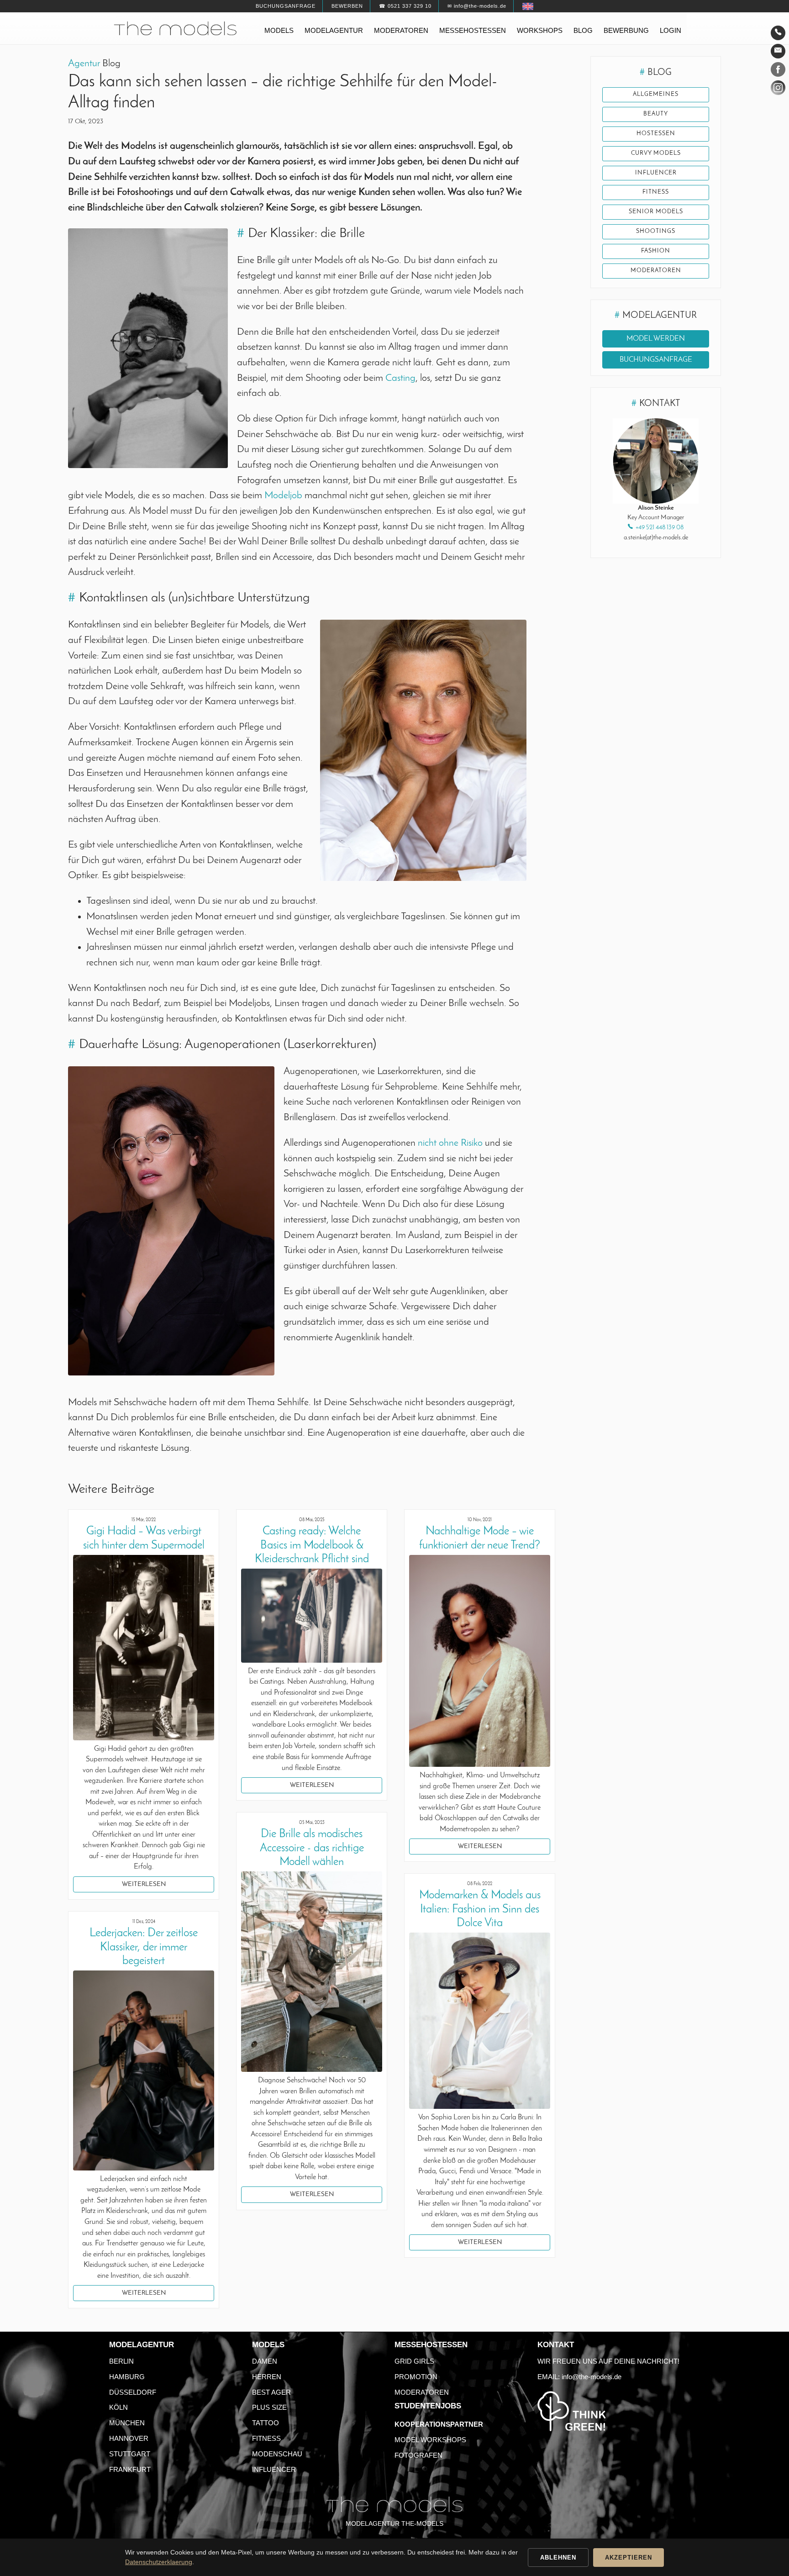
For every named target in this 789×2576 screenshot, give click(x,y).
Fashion (656, 251)
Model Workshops (430, 2440)
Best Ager (271, 2392)
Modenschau (277, 2454)
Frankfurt (130, 2469)
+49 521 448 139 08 (660, 528)
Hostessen (656, 134)
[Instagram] (778, 90)
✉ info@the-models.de (477, 6)
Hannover (129, 2438)
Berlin (121, 2361)
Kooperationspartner (439, 2424)
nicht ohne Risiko (450, 1143)
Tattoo (266, 2423)
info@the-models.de (592, 2377)
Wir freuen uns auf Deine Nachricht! (608, 2361)
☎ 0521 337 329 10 (405, 6)
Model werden (656, 339)
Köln (118, 2407)
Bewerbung (626, 30)
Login (671, 30)
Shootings (656, 232)
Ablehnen (558, 2558)
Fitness (656, 192)
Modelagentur (334, 30)
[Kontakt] (778, 33)
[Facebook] (778, 71)
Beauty (656, 114)
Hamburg (127, 2377)
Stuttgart (130, 2454)
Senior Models (656, 212)
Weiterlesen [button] (144, 1884)
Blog (583, 30)
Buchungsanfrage (286, 6)
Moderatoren (401, 30)
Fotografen (418, 2455)
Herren (267, 2377)
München (127, 2423)
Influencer (656, 173)
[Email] (778, 51)
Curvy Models (656, 153)
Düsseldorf (133, 2392)
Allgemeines (656, 95)
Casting (400, 378)
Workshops (540, 30)
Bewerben (347, 6)
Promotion (416, 2377)
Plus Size (269, 2407)
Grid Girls (414, 2361)
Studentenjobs (428, 2406)
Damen (265, 2361)
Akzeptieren (629, 2558)
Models (279, 30)
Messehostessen (473, 30)
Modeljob (284, 496)
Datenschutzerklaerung (159, 2562)
